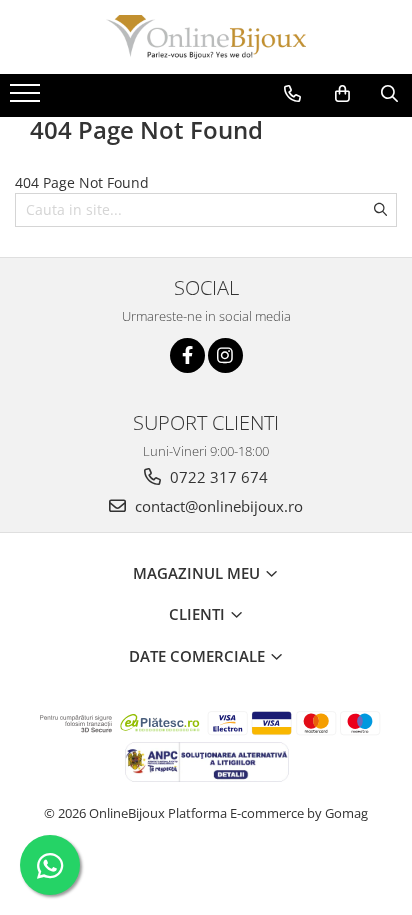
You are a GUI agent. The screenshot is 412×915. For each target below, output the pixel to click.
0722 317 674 (217, 477)
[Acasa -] (206, 37)
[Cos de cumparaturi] (342, 94)
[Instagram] (225, 355)
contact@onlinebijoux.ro (217, 506)
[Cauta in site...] (389, 94)
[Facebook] (187, 355)
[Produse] (27, 99)
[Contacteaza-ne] (292, 94)
